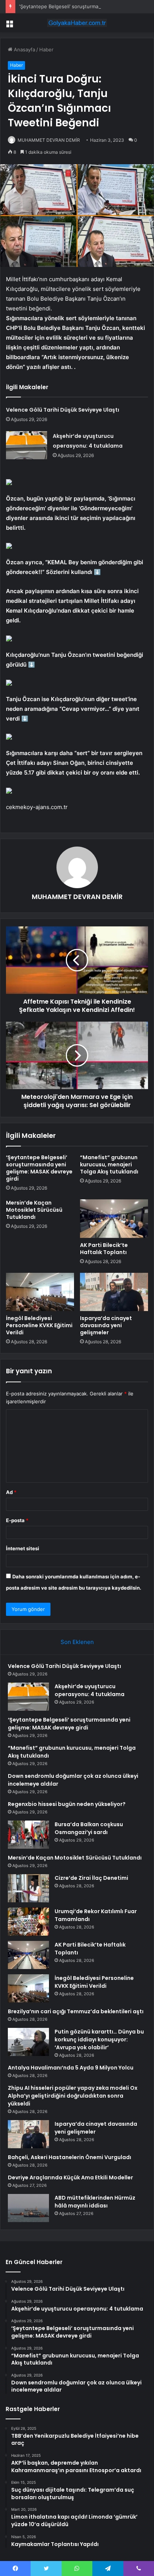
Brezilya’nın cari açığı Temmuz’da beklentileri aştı (76, 2011)
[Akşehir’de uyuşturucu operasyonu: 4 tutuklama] (27, 445)
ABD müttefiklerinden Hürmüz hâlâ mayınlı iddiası (95, 2202)
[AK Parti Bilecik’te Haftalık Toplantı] (114, 1219)
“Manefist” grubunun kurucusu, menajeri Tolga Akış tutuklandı (109, 1164)
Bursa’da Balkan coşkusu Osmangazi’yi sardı (89, 1828)
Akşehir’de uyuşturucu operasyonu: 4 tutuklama (90, 1690)
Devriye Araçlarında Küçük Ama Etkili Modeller (70, 2177)
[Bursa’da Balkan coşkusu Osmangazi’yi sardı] (28, 1835)
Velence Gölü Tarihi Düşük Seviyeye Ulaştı (63, 410)
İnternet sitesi (23, 1548)
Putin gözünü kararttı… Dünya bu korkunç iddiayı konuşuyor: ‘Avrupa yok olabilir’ (99, 2040)
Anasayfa (24, 49)
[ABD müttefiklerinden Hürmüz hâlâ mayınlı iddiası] (28, 2208)
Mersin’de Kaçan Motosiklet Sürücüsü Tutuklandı (34, 1210)
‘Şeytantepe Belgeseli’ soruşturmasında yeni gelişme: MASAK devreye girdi (39, 1168)
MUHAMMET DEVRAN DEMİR (49, 140)
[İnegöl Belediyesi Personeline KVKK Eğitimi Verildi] (40, 1292)
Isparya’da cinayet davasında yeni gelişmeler (106, 1325)
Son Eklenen (77, 1642)
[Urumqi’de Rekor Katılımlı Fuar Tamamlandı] (28, 1922)
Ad (11, 1492)
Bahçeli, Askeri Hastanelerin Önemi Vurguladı (70, 2157)
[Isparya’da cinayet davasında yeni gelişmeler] (114, 1292)
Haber (46, 49)
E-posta (17, 1520)
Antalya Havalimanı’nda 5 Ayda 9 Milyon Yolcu (71, 2068)
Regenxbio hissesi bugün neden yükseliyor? (67, 1804)
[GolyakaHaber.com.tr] (77, 23)
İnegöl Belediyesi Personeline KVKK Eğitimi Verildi (39, 1325)
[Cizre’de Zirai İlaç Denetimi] (28, 1888)
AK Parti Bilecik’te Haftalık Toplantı (104, 1249)
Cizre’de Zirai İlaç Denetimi (91, 1878)
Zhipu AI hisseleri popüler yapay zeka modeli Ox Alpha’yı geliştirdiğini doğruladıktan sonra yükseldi (73, 2096)
